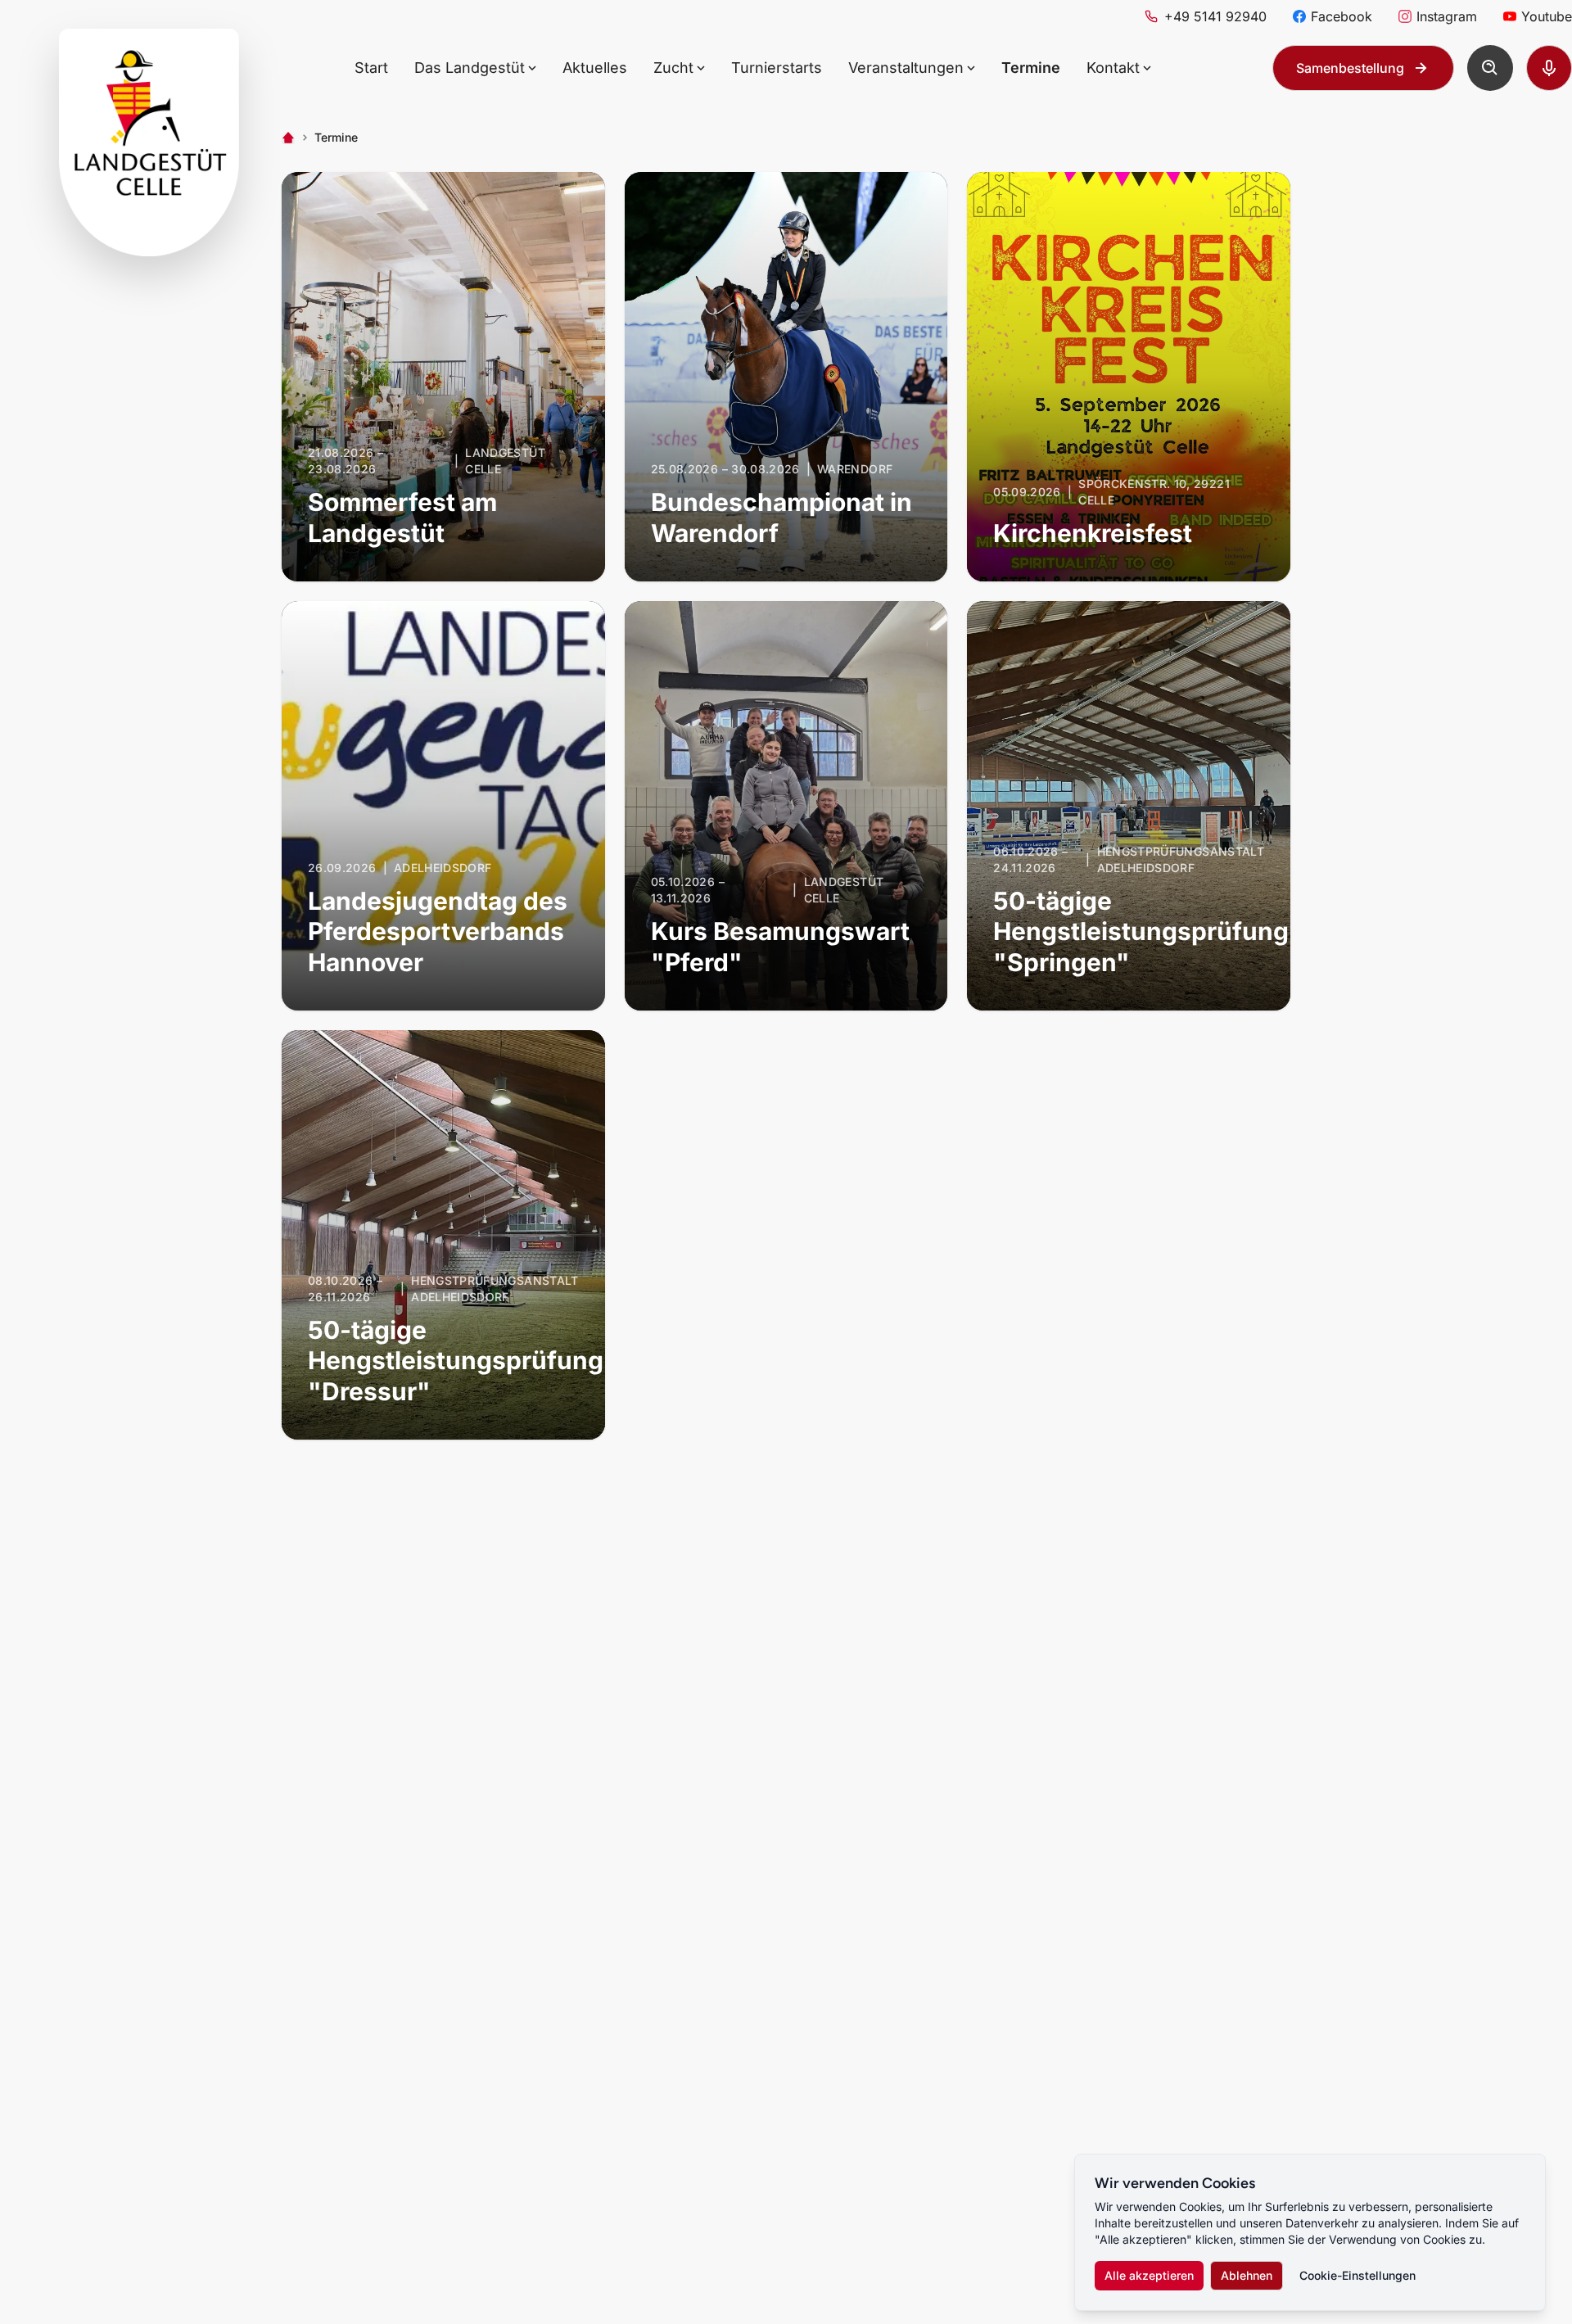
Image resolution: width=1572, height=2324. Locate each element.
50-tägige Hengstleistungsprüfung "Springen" (1141, 931)
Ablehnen (1247, 2275)
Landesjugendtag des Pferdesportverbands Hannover (438, 931)
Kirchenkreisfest (1093, 533)
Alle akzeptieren (1149, 2275)
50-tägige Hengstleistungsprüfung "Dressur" (456, 1361)
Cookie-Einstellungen (1357, 2275)
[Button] (1490, 68)
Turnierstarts (777, 68)
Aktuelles (595, 68)
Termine (1031, 68)
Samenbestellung (1350, 68)
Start (371, 68)
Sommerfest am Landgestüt (402, 518)
